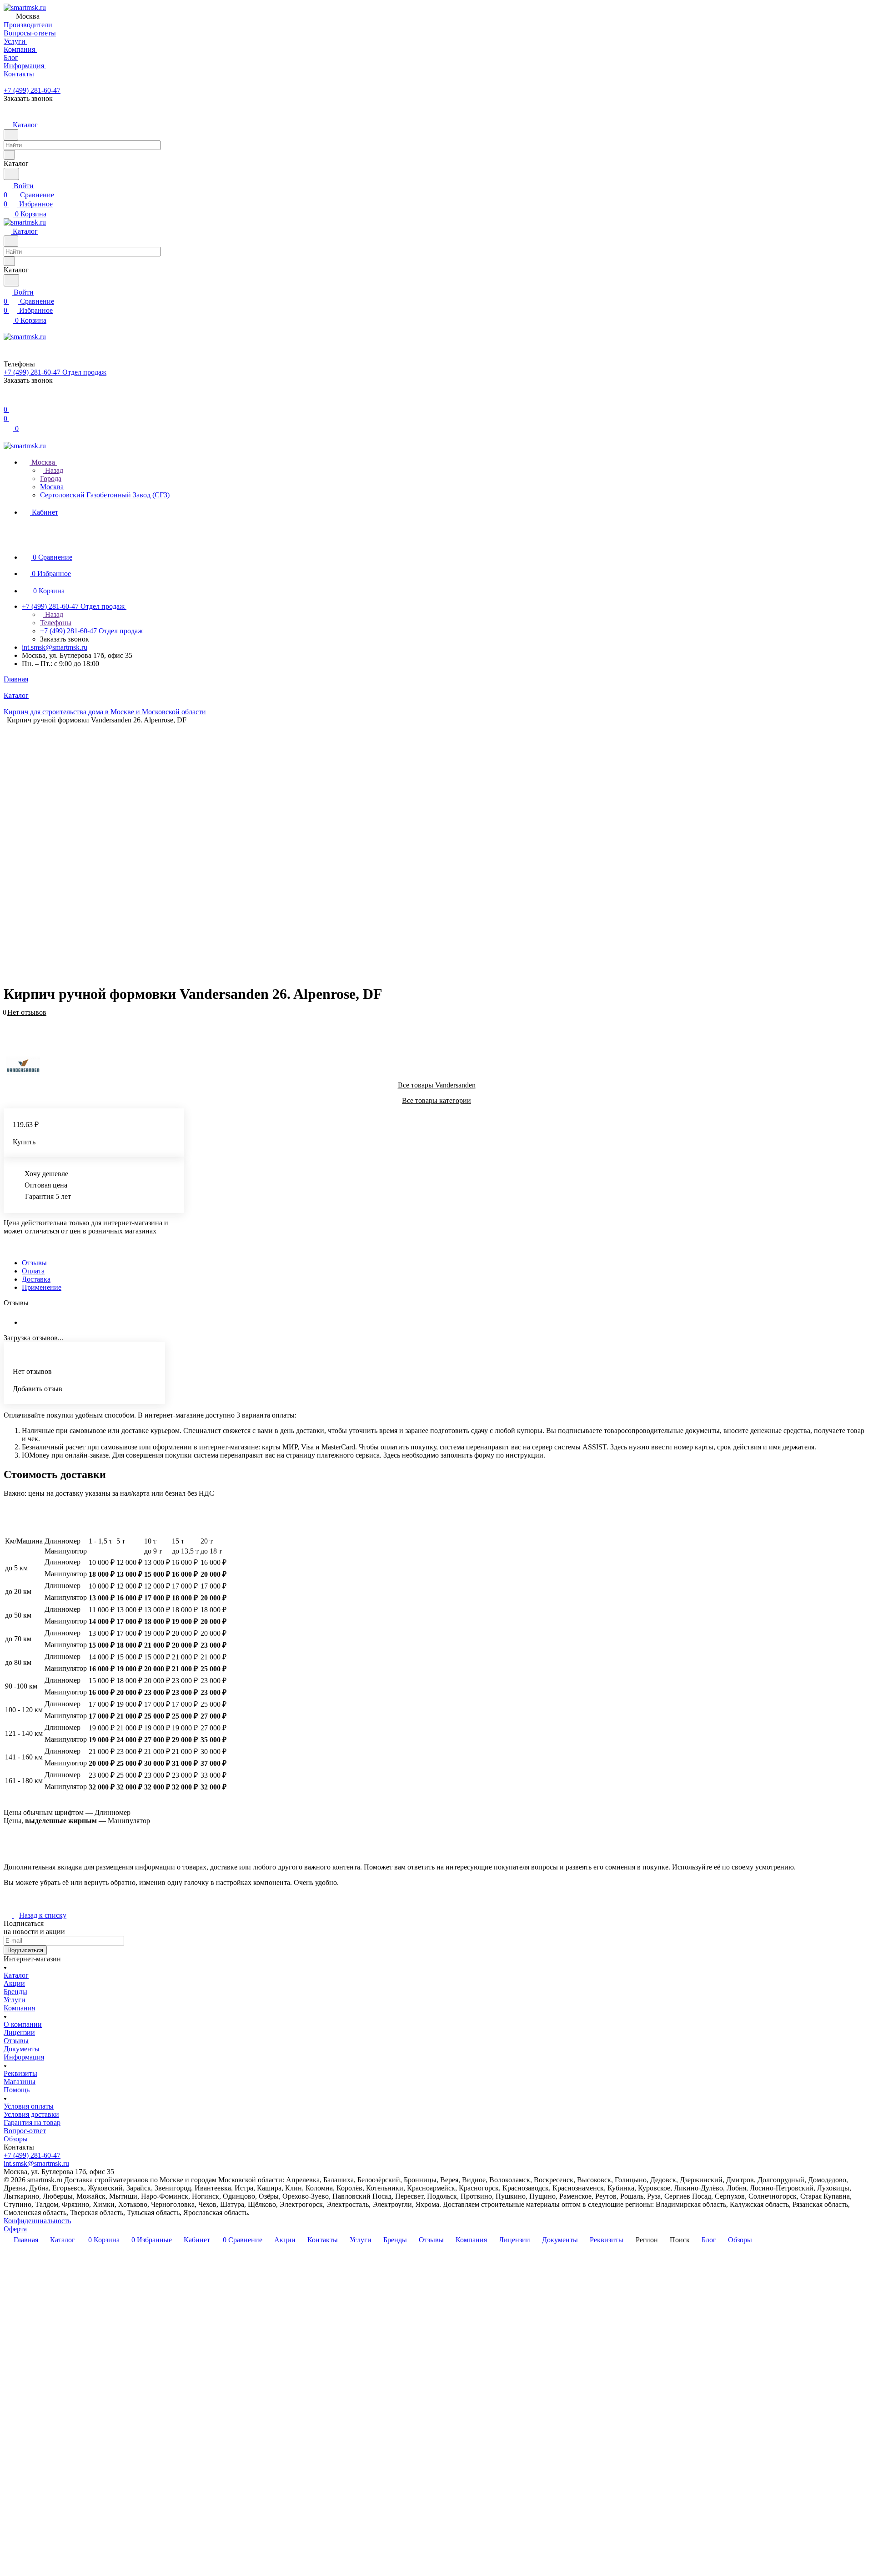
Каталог (16, 1975)
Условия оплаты (29, 2106)
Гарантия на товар (32, 2122)
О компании (23, 2024)
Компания (19, 2008)
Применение (42, 1287)
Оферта (15, 2229)
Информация (24, 2057)
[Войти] (8, 400)
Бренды (15, 1992)
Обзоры (16, 2139)
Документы (22, 2049)
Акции (14, 1983)
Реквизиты (20, 2073)
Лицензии (19, 2032)
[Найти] (11, 174)
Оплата (33, 1271)
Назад (53, 470)
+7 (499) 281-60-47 (32, 90)
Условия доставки (31, 2114)
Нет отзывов (27, 1012)
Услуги (15, 2000)
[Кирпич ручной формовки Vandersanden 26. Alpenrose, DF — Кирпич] (499, 850)
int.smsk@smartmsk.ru (55, 647)
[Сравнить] (8, 1026)
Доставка (36, 1279)
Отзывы (34, 1263)
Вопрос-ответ (25, 2131)
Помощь (17, 2090)
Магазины (20, 2082)
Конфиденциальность (37, 2221)
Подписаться (25, 1950)
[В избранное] (8, 1017)
